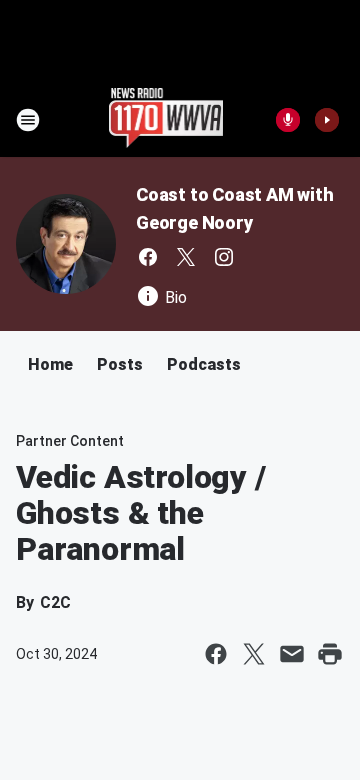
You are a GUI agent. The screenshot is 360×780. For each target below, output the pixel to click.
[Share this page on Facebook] (216, 654)
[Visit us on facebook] (148, 257)
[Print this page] (330, 654)
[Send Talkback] (288, 120)
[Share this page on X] (254, 654)
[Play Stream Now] (327, 120)
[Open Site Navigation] (28, 120)
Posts (120, 364)
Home (50, 364)
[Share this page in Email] (292, 654)
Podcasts (204, 364)
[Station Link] (166, 120)
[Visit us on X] (186, 257)
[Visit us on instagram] (224, 257)
